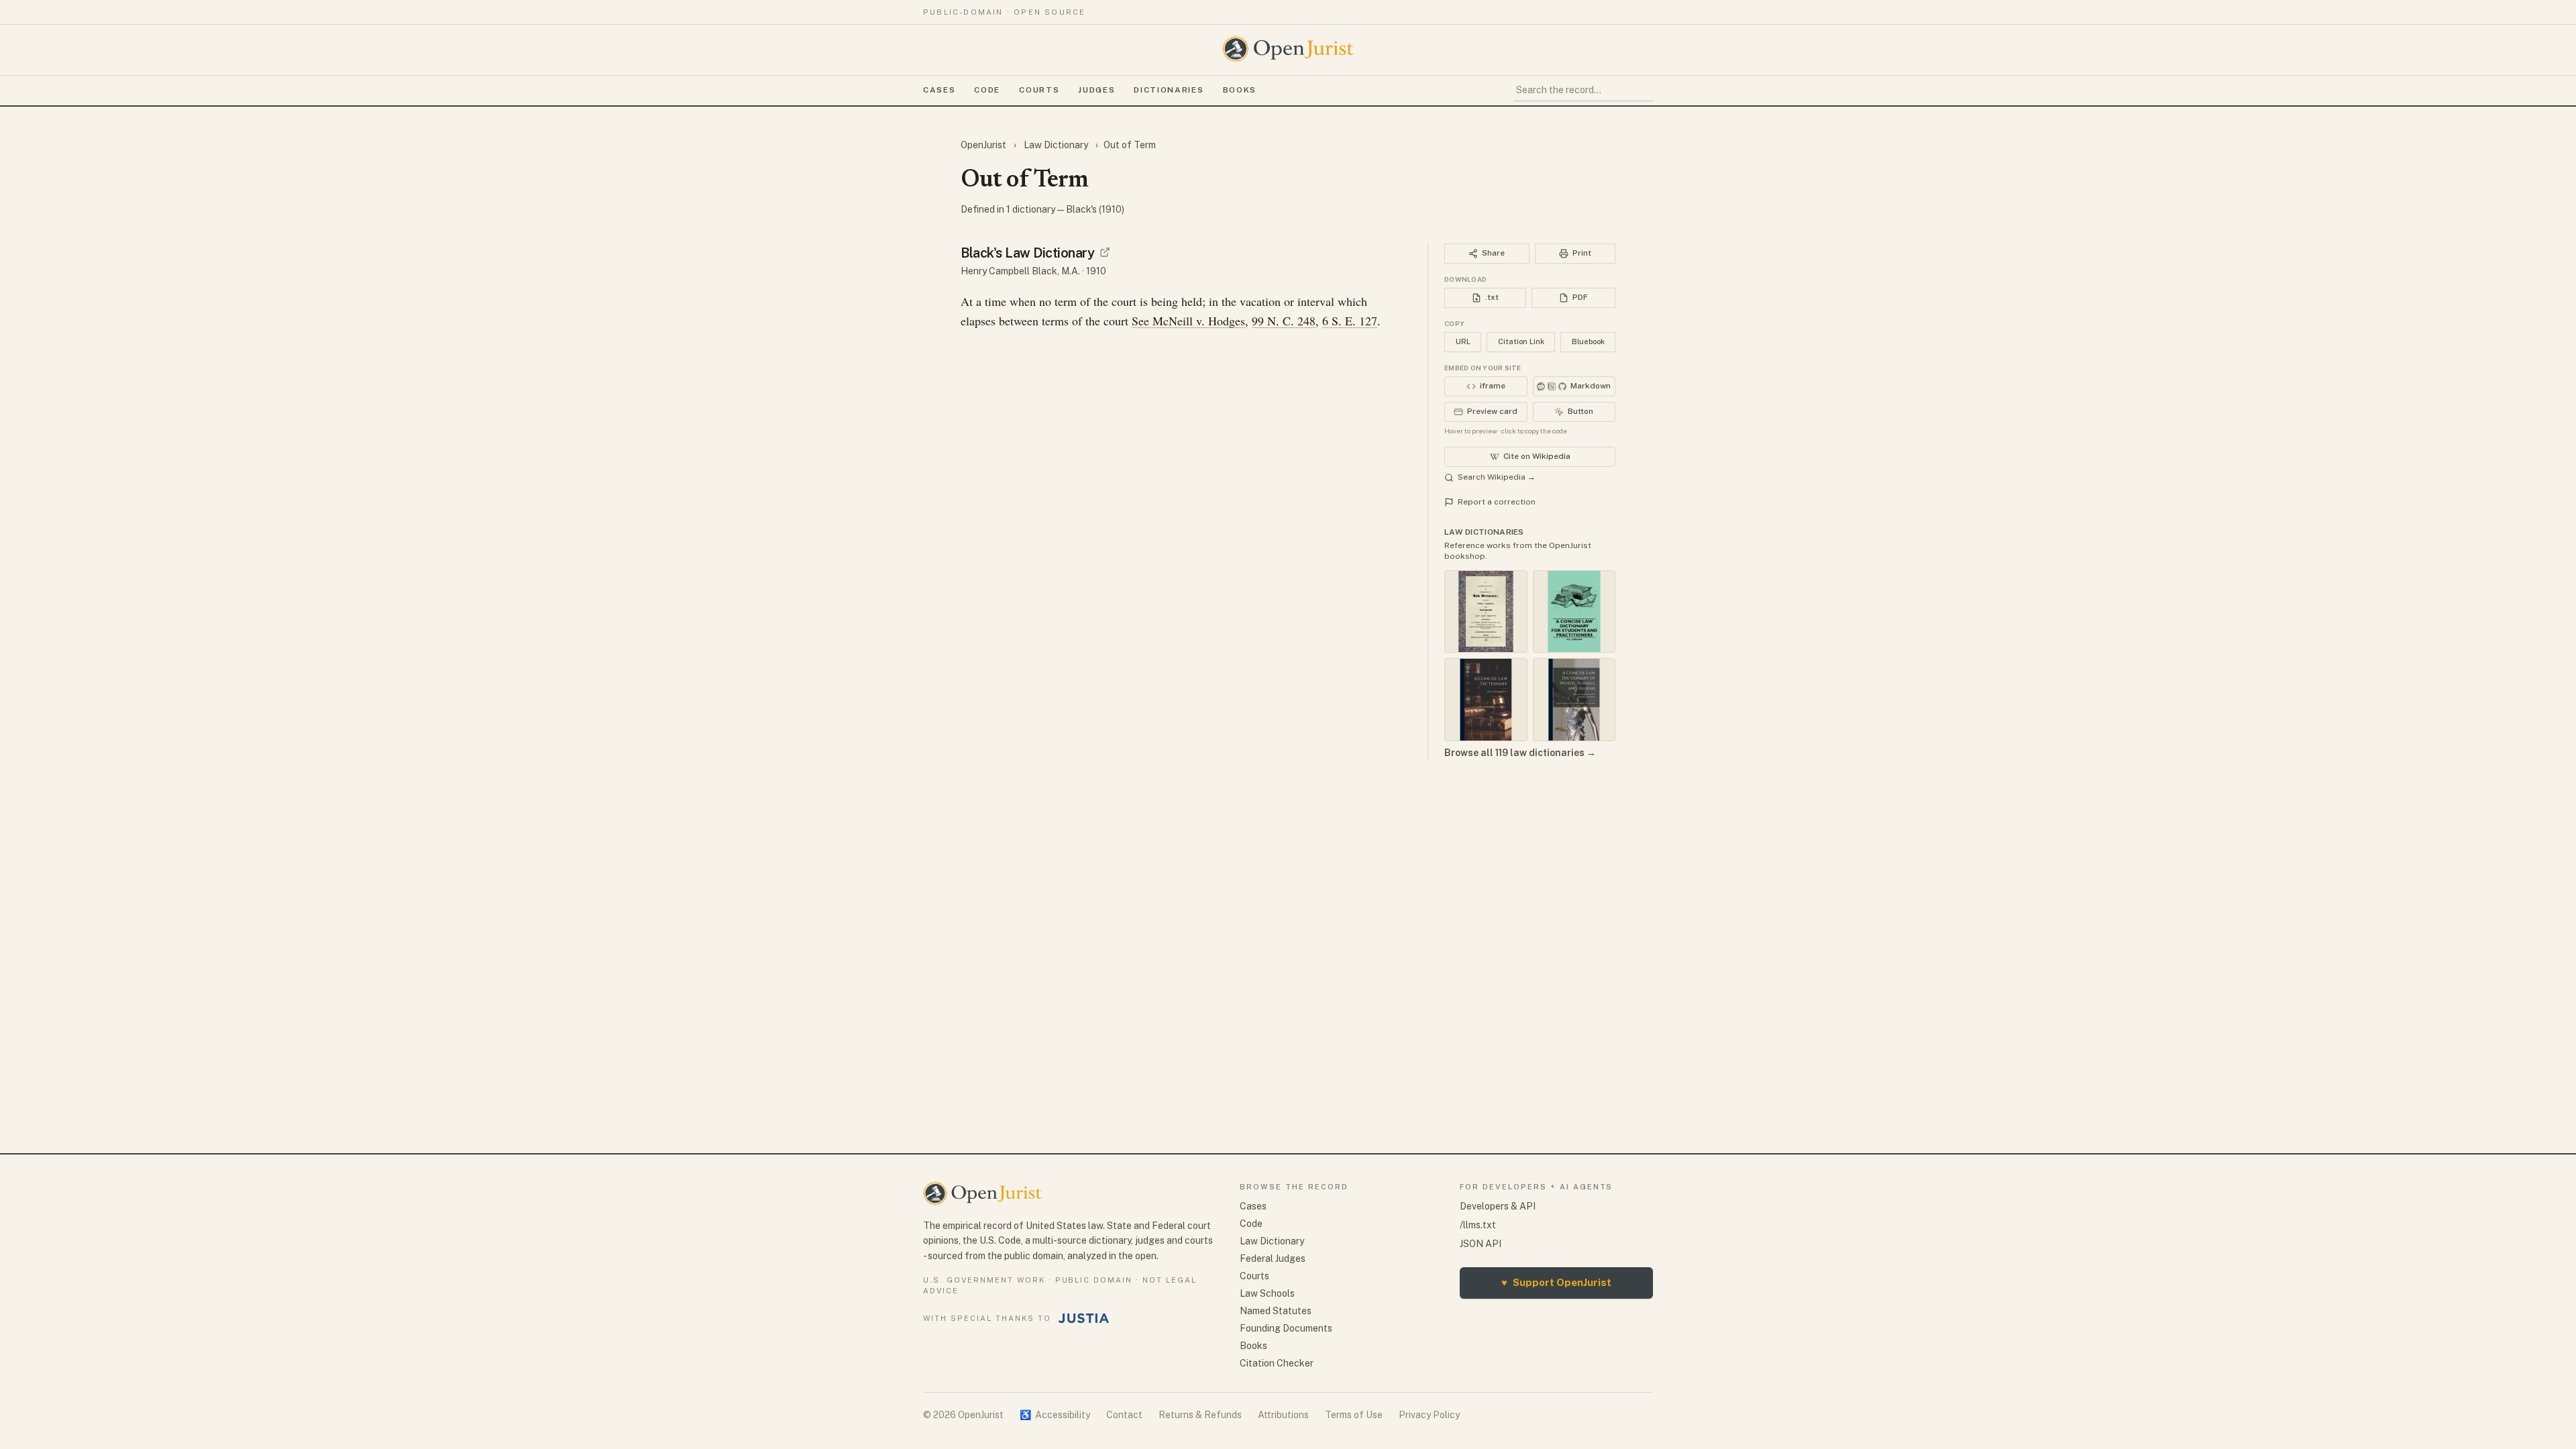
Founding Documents (1286, 1328)
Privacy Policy (1429, 1415)
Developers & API (1498, 1206)
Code (987, 90)
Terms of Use (1354, 1415)
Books (1240, 90)
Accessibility (1055, 1415)
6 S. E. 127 (1350, 321)
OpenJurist (984, 145)
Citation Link (1521, 341)
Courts (1039, 90)
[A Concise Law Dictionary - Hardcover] (1486, 700)
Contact (1124, 1415)
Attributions (1283, 1415)
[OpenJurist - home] (1288, 49)
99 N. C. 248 (1284, 321)
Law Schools (1267, 1293)
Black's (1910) (1095, 209)
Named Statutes (1276, 1311)
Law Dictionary (1056, 145)
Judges (1096, 90)
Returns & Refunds (1200, 1415)
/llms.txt (1478, 1225)
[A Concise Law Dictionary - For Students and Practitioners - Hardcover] (1574, 612)
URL (1463, 341)
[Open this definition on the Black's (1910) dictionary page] (1105, 252)
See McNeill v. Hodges (1188, 321)
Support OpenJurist (1556, 1282)
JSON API (1481, 1244)
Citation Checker (1277, 1363)
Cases (939, 90)
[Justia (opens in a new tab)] (1084, 1318)
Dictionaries (1169, 90)
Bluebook (1588, 341)
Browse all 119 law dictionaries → (1520, 753)
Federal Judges (1273, 1258)
